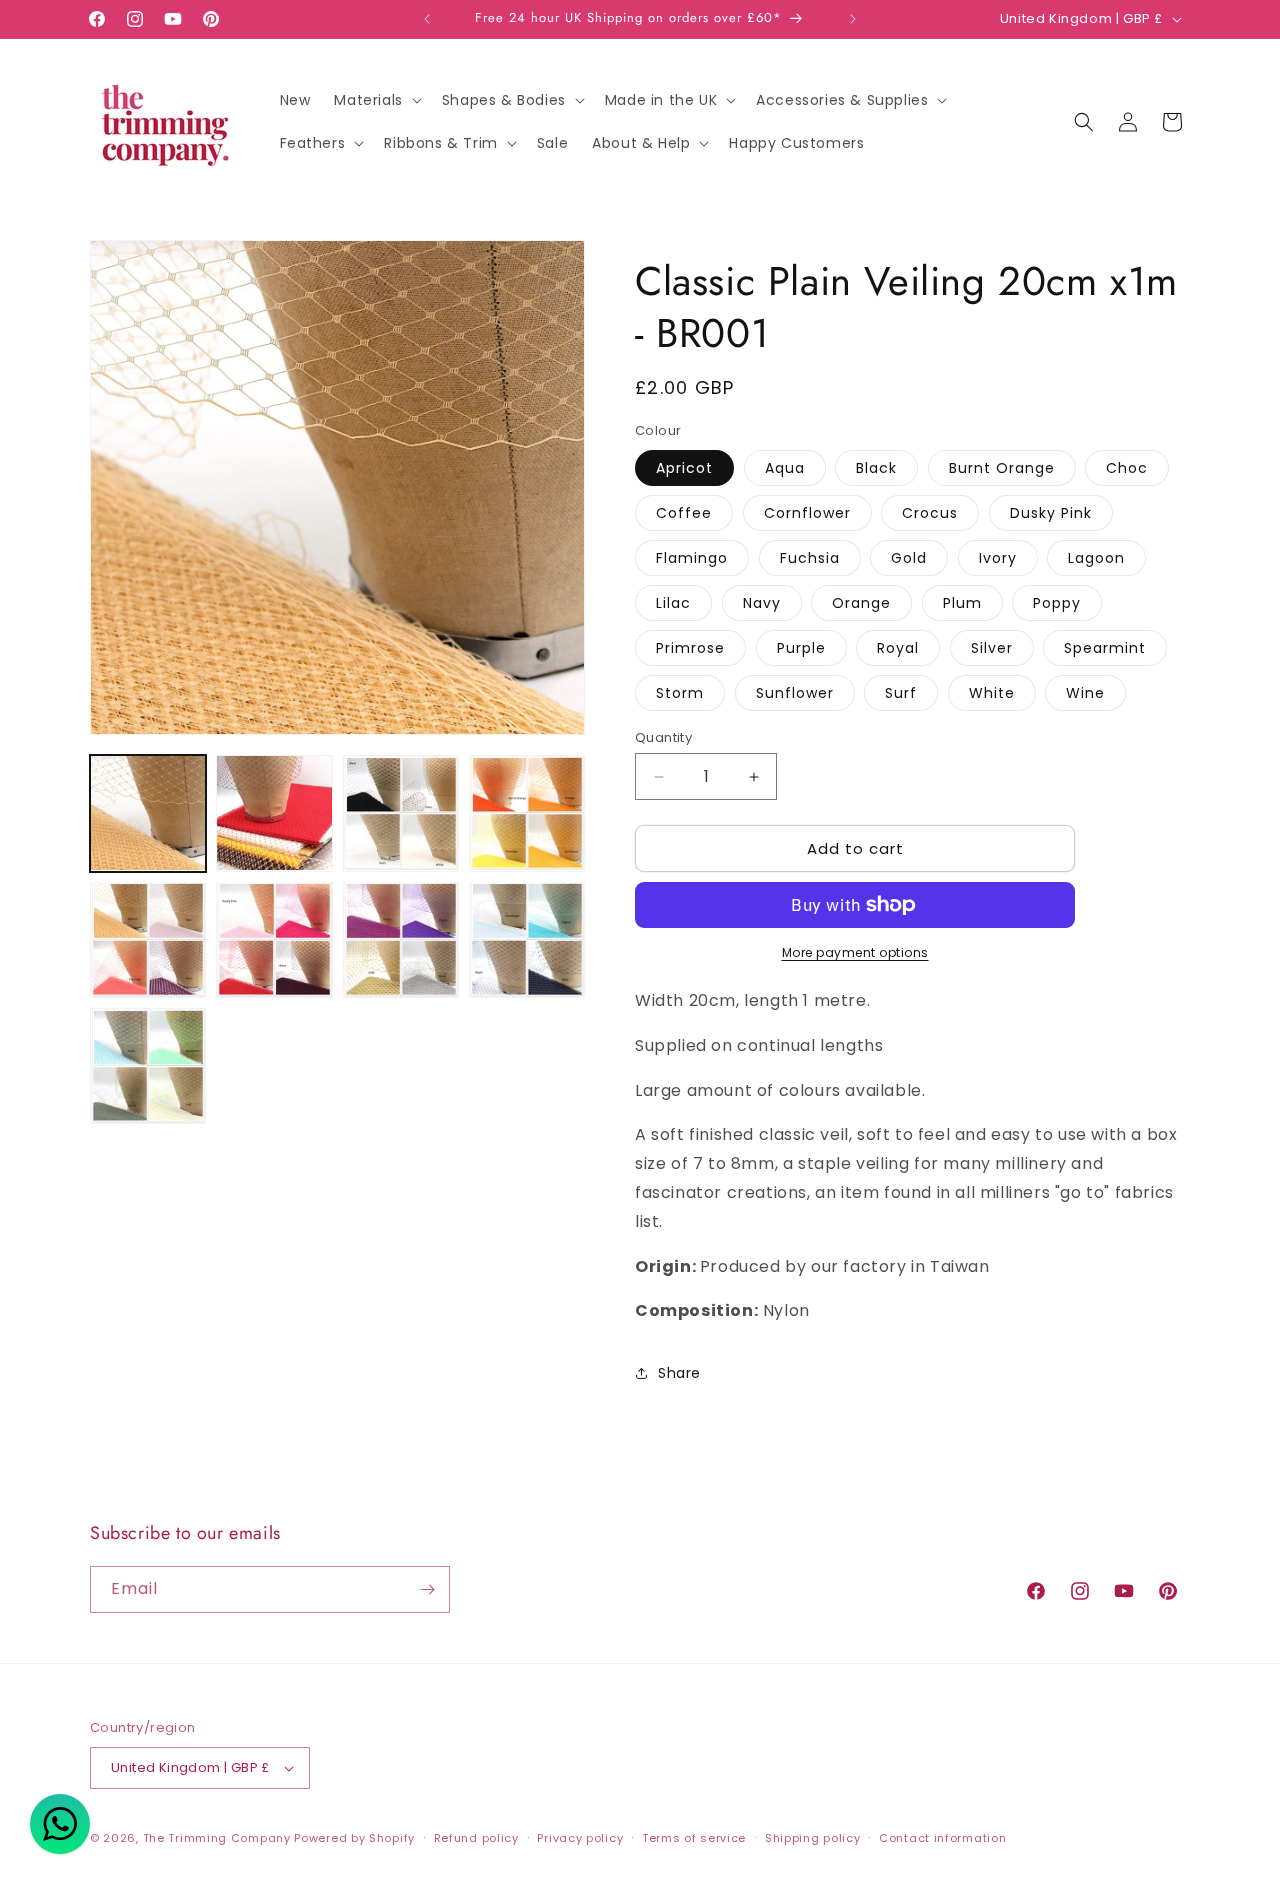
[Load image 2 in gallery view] (274, 813)
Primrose (690, 648)
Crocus (930, 513)
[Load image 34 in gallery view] (274, 939)
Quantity (663, 737)
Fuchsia (810, 558)
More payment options (855, 952)
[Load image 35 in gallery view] (401, 939)
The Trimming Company (217, 1838)
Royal (898, 648)
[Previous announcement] (427, 19)
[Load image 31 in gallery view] (401, 813)
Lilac (673, 603)
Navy (762, 603)
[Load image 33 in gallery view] (148, 939)
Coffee (684, 513)
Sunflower (795, 693)
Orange (861, 603)
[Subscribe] (427, 1589)
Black (876, 468)
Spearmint (1105, 648)
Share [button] (679, 1373)
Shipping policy (813, 1838)
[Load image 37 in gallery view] (148, 1066)
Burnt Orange (1002, 468)
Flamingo (692, 558)
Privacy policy (580, 1838)
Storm (680, 693)
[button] (375, 100)
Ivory (998, 558)
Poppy (1057, 603)
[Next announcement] (853, 19)
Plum (962, 603)
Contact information (942, 1838)
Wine (1085, 693)
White (992, 693)
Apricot (684, 468)
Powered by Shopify (354, 1838)
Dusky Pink (1051, 513)
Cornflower (807, 513)
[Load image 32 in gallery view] (527, 813)
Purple (801, 648)
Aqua (785, 468)
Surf (901, 693)
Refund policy (476, 1838)
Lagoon (1096, 558)
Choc (1127, 468)
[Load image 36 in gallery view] (527, 939)
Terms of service (694, 1838)
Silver (992, 648)
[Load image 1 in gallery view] (148, 813)
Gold (909, 558)
